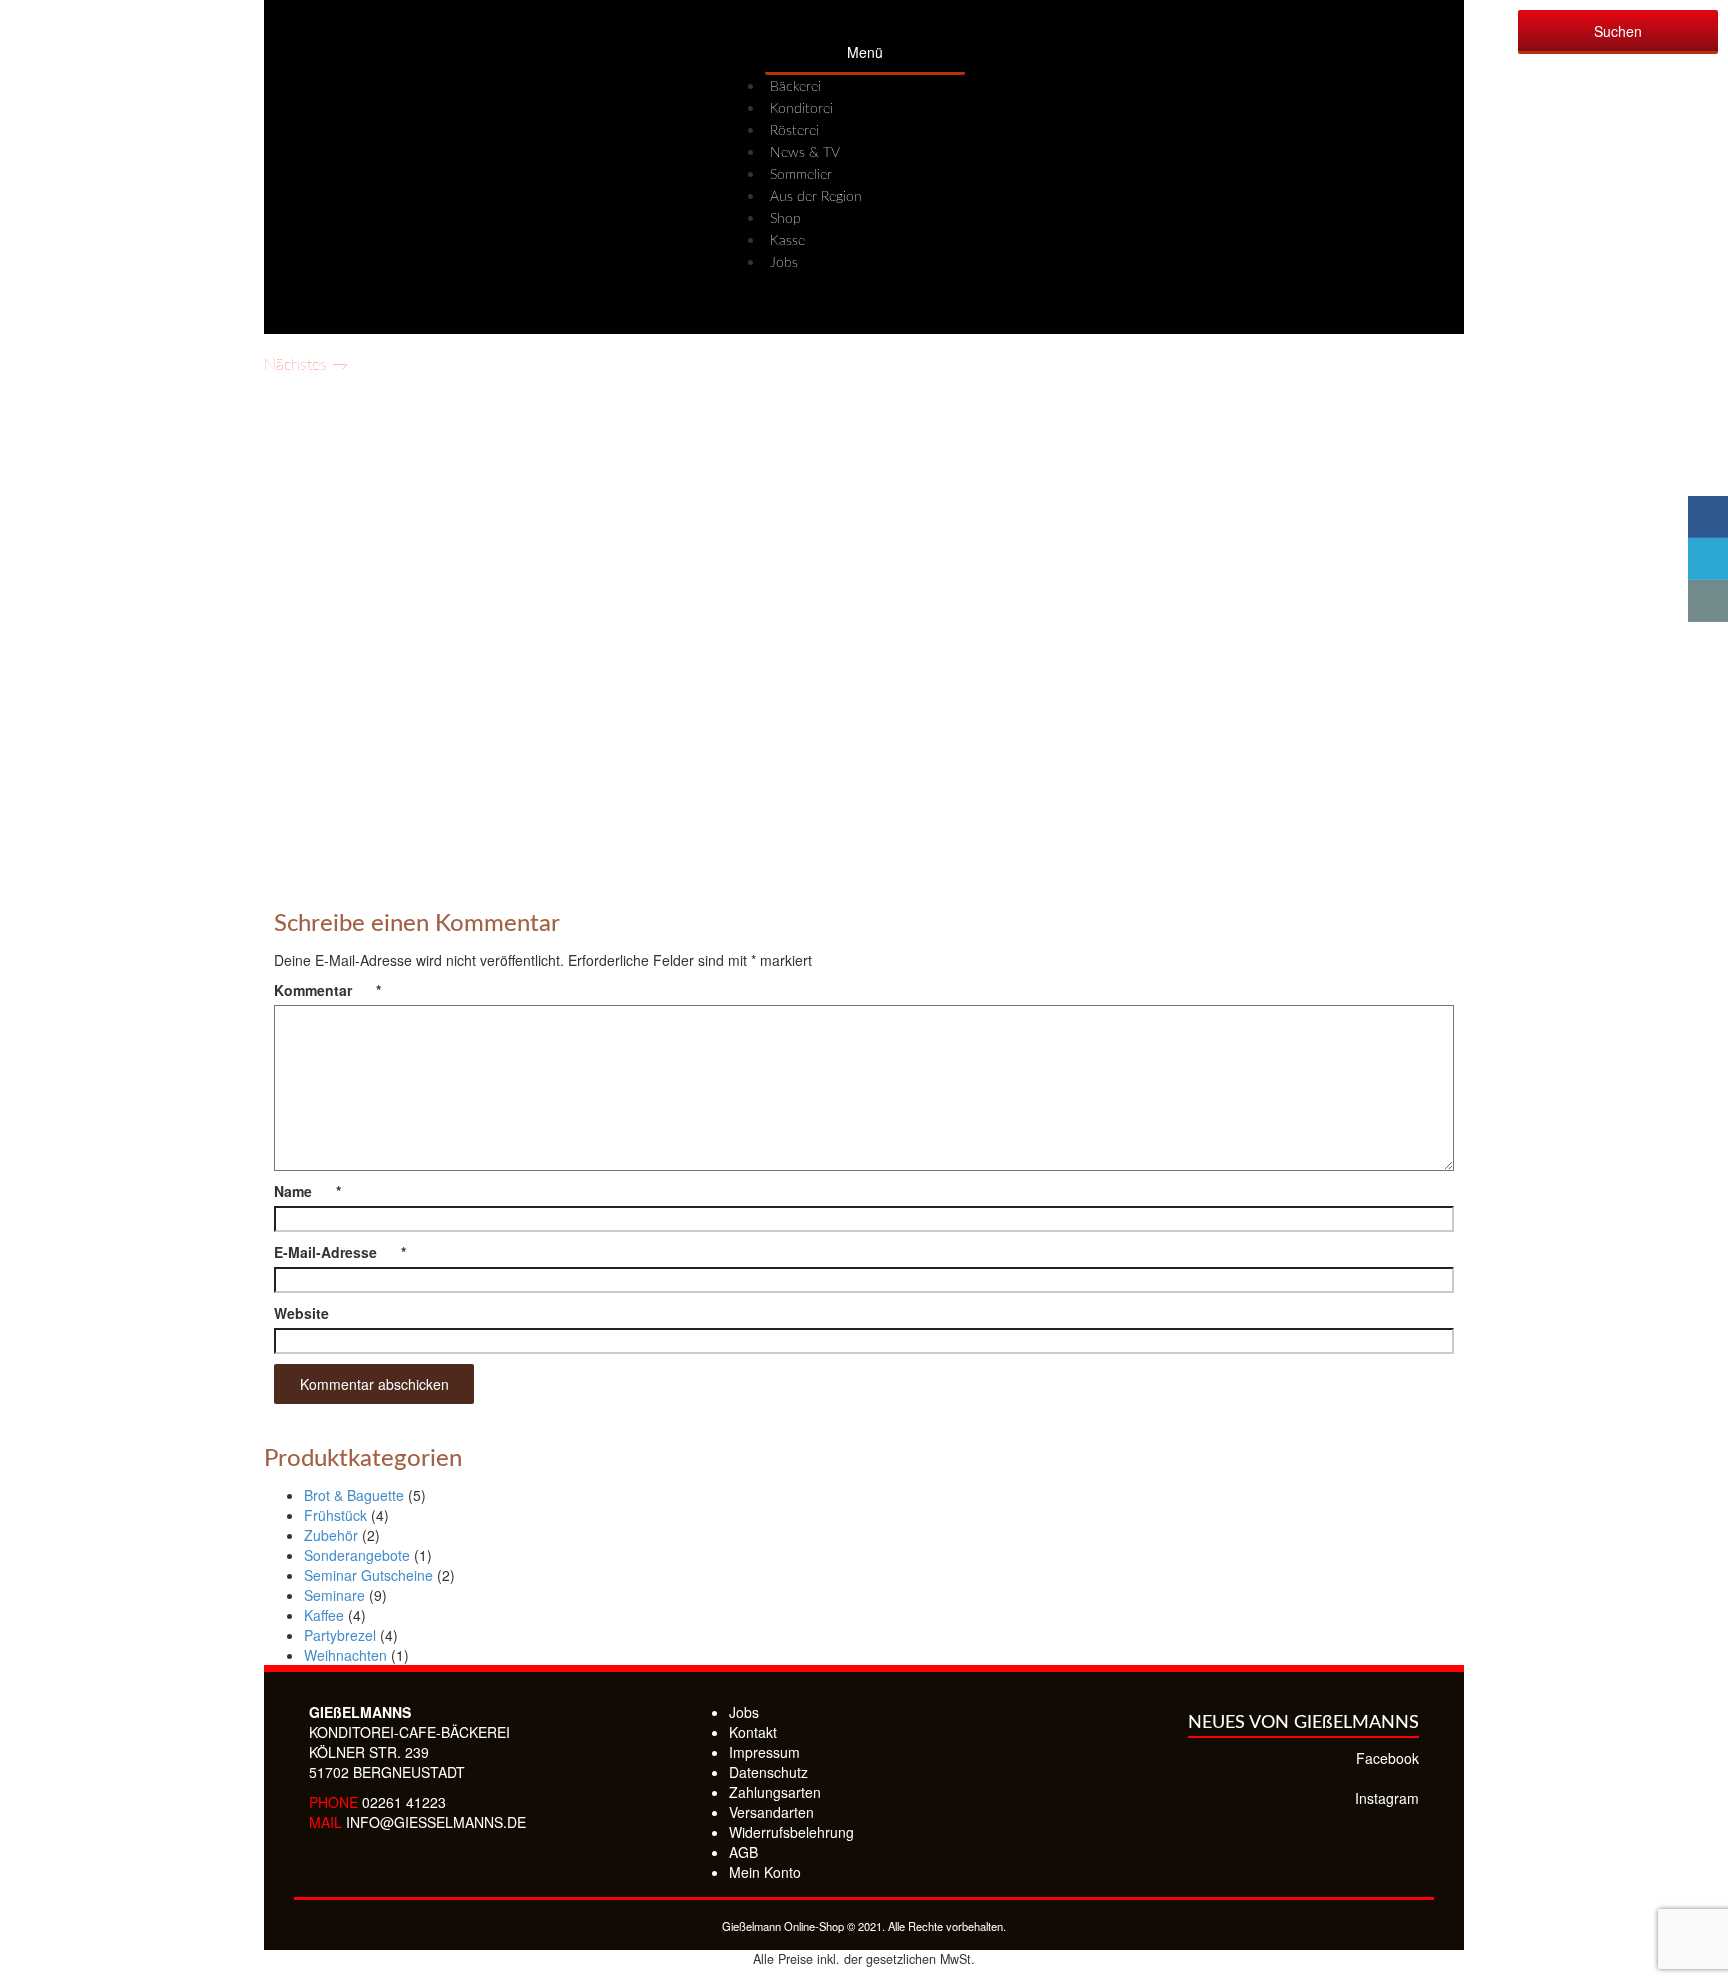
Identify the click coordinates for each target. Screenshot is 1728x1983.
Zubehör (331, 1535)
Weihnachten (345, 1655)
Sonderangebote (357, 1555)
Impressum (764, 1752)
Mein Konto (765, 1872)
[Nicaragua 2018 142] (864, 617)
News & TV (805, 153)
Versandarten (771, 1812)
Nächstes (306, 365)
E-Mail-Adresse (340, 1252)
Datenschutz (768, 1772)
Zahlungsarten (775, 1792)
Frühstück (335, 1515)
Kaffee (324, 1615)
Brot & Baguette (354, 1495)
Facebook (1387, 1758)
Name (307, 1191)
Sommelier (801, 175)
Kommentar (327, 990)
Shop (785, 219)
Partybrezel (340, 1635)
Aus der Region (816, 197)
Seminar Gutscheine (368, 1575)
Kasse (787, 241)
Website (301, 1313)
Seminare (334, 1595)
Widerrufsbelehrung (791, 1832)
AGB (743, 1852)
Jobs (784, 263)
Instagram (1387, 1798)
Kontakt (753, 1732)
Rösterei (794, 131)
